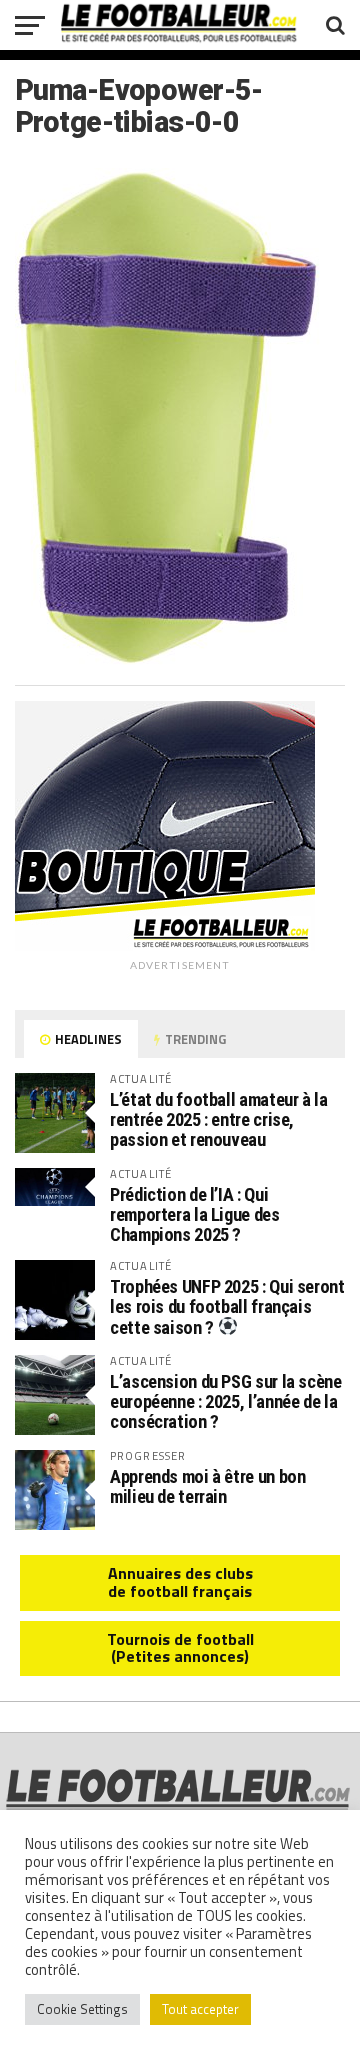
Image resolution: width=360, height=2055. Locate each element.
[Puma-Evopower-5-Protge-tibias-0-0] (167, 662)
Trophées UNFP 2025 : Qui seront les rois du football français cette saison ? (227, 1307)
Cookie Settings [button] (82, 2009)
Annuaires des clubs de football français (180, 1582)
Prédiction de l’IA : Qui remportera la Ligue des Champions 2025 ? (195, 1214)
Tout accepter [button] (200, 2009)
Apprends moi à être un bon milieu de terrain (207, 1486)
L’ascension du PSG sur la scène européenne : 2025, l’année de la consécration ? (226, 1401)
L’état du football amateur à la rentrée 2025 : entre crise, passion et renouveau (219, 1119)
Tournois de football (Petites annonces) (180, 1648)
